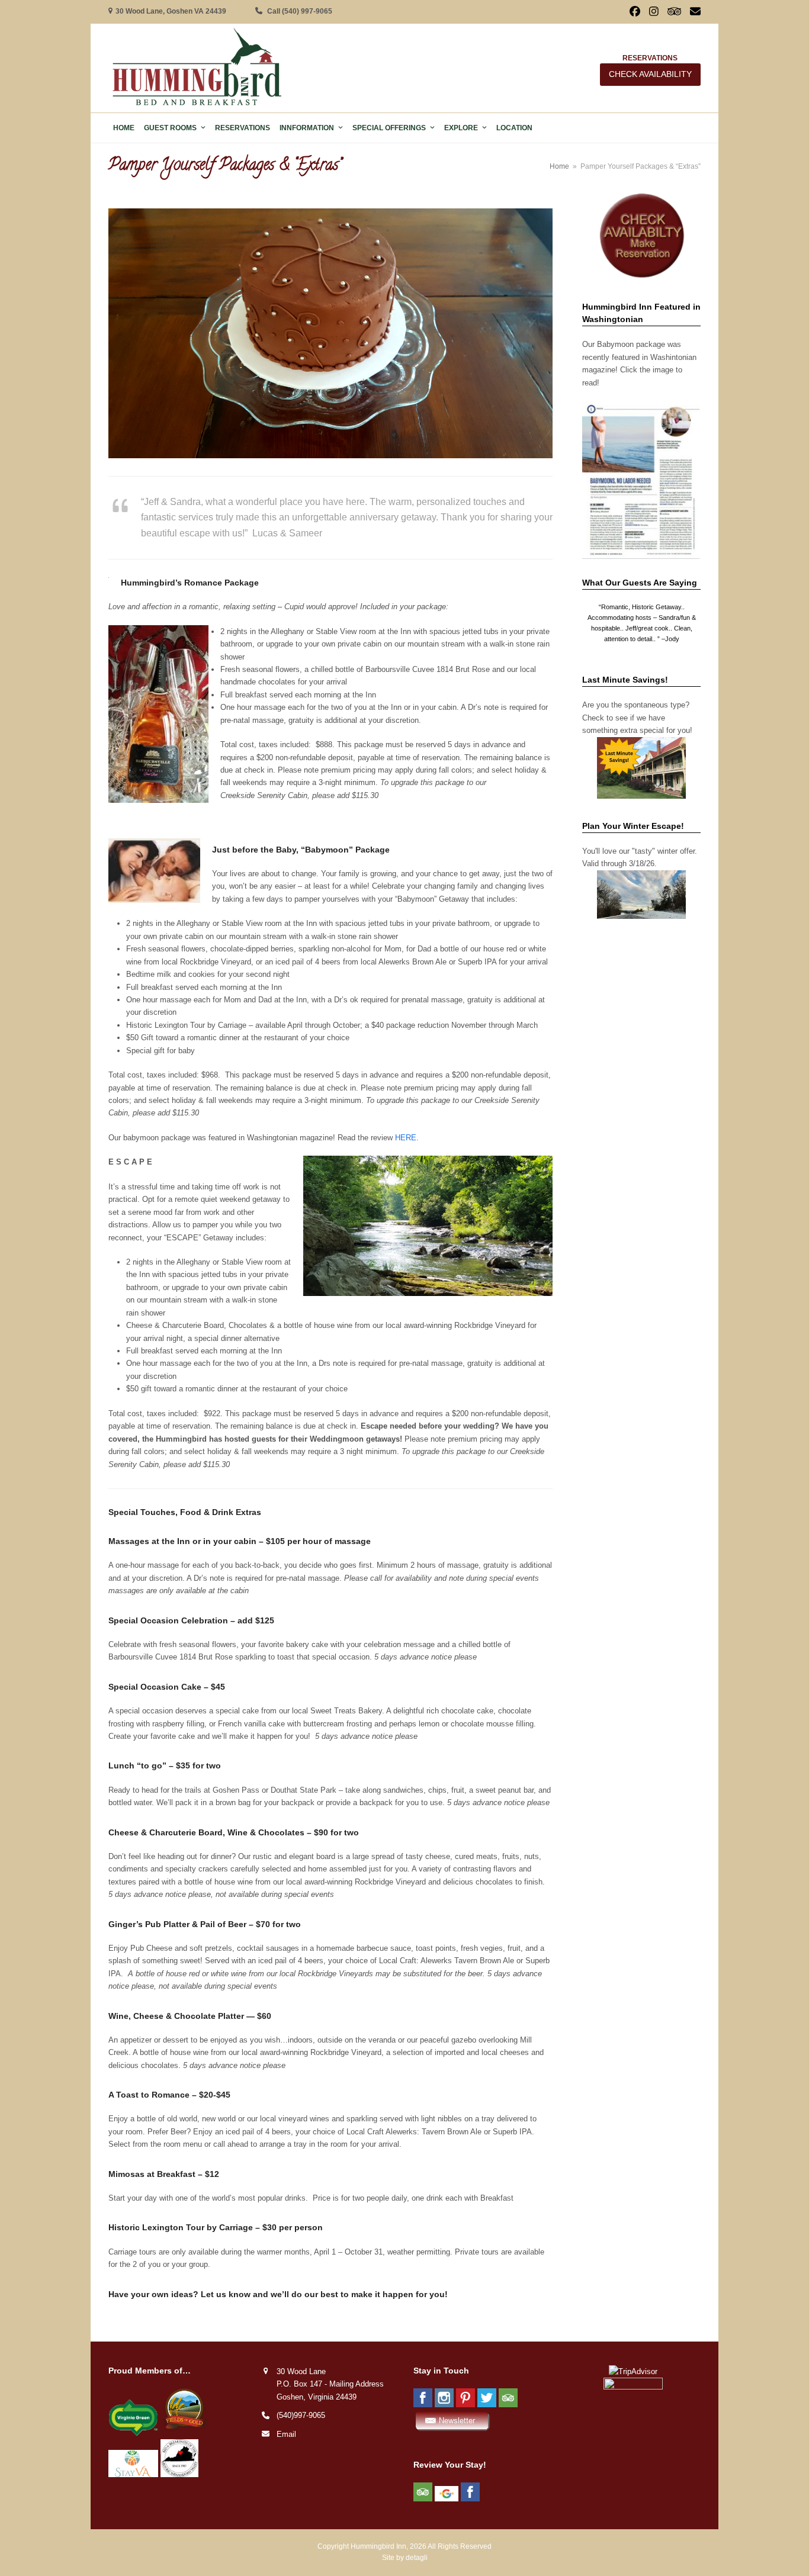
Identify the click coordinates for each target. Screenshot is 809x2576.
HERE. (408, 1138)
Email (286, 2434)
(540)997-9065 (301, 2415)
